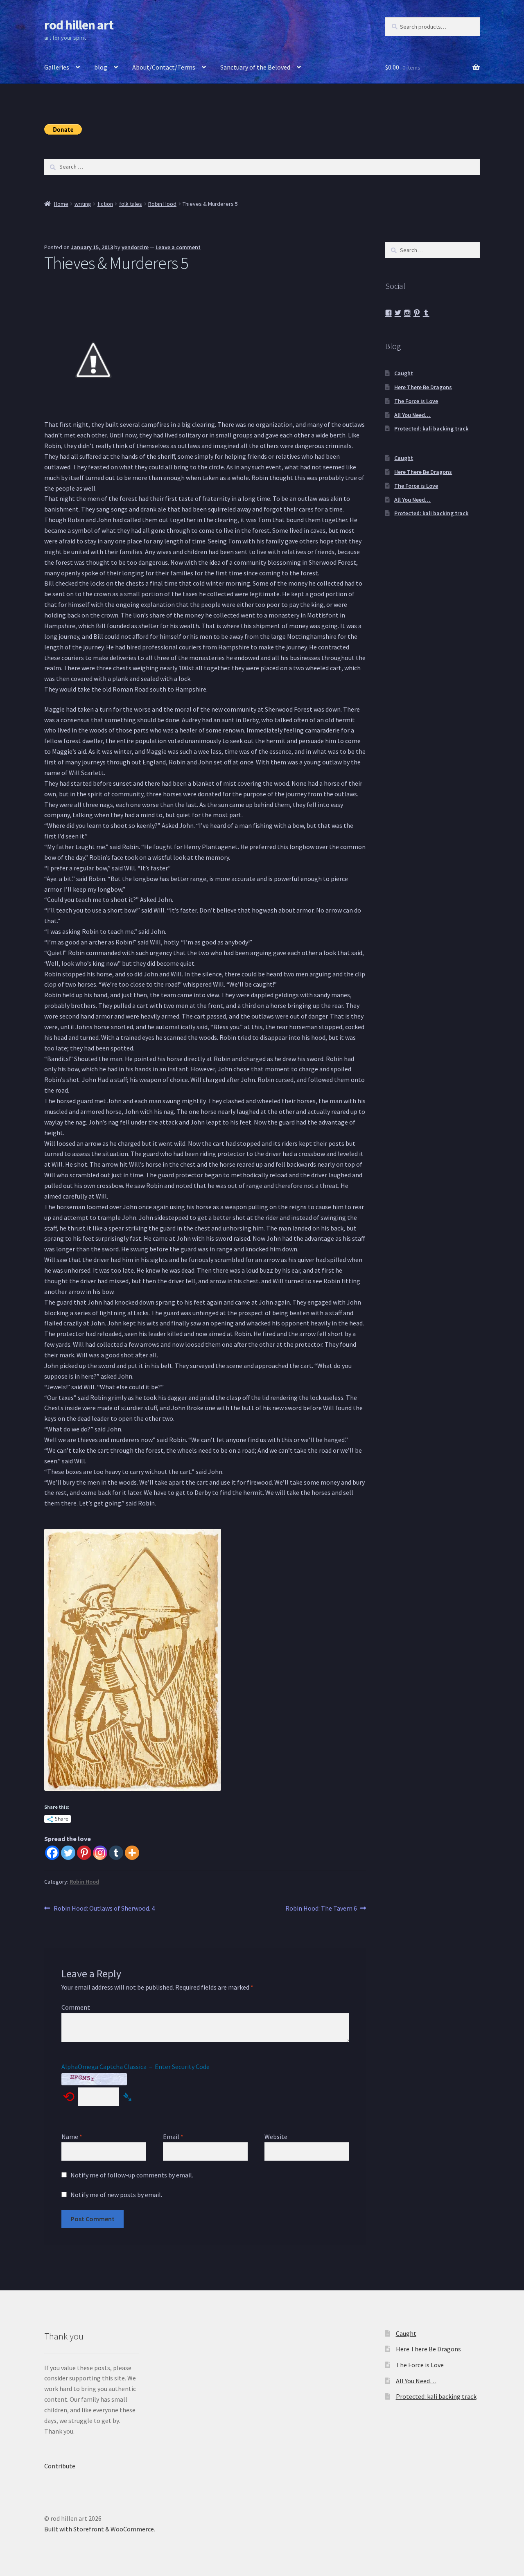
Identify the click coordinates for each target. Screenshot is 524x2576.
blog (101, 67)
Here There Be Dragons (423, 387)
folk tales (131, 204)
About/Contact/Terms (164, 67)
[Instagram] (100, 1853)
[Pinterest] (84, 1853)
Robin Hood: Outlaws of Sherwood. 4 (104, 1909)
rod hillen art (79, 25)
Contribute (60, 2466)
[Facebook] (52, 1853)
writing (83, 204)
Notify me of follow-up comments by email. (132, 2175)
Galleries (57, 67)
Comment (76, 2007)
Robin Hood (162, 204)
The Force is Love (416, 401)
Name (72, 2137)
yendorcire (135, 247)
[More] (132, 1853)
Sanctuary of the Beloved (255, 67)
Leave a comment (178, 247)
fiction (105, 204)
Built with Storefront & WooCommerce (99, 2529)
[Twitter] (68, 1853)
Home (61, 204)
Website (276, 2137)
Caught (404, 373)
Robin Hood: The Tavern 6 (321, 1909)
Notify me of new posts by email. (116, 2195)
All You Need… (412, 415)
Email (173, 2137)
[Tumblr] (116, 1853)
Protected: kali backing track (431, 428)
